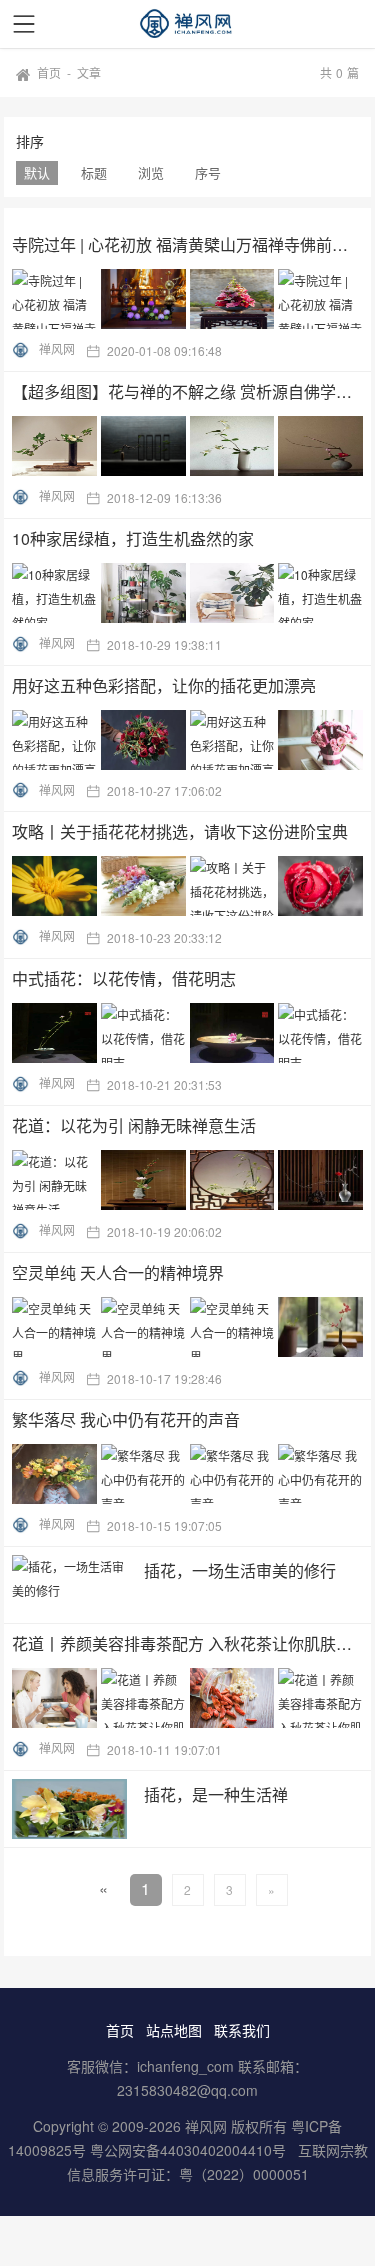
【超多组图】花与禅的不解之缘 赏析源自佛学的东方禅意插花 (188, 391)
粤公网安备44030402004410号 (190, 2150)
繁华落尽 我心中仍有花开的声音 (126, 1419)
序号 (208, 172)
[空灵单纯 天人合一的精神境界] (190, 1327)
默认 (37, 172)
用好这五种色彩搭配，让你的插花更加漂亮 (164, 685)
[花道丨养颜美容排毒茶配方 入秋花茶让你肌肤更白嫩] (190, 1698)
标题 (94, 172)
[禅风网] (188, 24)
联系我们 (242, 2030)
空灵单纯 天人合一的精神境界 (118, 1272)
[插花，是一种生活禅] (69, 1809)
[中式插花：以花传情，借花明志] (190, 1033)
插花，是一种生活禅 (216, 1794)
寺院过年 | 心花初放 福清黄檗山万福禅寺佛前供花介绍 (188, 244)
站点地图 (174, 2030)
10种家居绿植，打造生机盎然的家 (133, 538)
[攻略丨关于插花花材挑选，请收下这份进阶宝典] (190, 886)
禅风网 (57, 348)
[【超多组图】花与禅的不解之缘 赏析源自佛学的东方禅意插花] (190, 446)
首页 (49, 72)
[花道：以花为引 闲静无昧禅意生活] (190, 1180)
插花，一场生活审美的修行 (240, 1570)
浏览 (151, 172)
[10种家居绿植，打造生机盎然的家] (190, 593)
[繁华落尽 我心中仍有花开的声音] (190, 1474)
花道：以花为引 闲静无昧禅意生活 (134, 1125)
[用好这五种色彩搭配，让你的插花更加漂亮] (190, 740)
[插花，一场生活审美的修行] (69, 1585)
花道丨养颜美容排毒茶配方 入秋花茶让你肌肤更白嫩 (188, 1643)
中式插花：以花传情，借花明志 (124, 978)
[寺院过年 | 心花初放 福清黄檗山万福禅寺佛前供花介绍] (190, 299)
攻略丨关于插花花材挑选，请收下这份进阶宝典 (180, 831)
